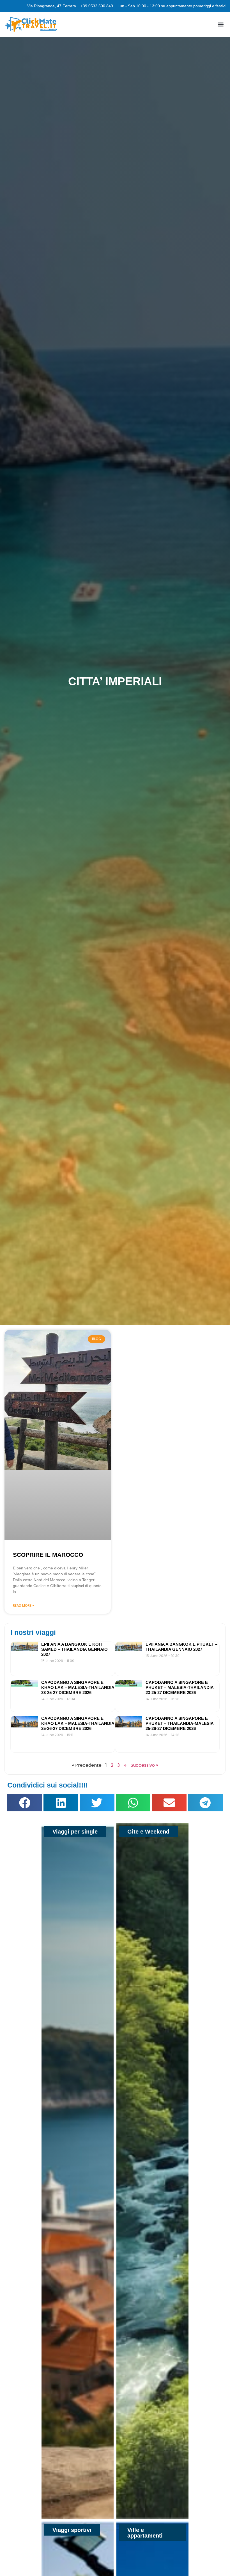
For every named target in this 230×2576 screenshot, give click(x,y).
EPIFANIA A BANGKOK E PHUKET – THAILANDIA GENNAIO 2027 (181, 1647)
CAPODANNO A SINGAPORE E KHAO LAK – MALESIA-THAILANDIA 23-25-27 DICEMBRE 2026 (78, 1687)
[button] (221, 25)
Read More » (23, 1605)
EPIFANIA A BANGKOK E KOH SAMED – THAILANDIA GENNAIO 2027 (74, 1649)
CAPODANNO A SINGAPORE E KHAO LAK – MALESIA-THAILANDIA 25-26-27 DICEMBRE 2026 (78, 1723)
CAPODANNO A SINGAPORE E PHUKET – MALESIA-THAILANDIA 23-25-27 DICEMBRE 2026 (180, 1687)
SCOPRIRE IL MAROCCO (48, 1555)
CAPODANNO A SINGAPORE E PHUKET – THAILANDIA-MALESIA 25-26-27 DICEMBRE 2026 (180, 1723)
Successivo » (144, 1765)
